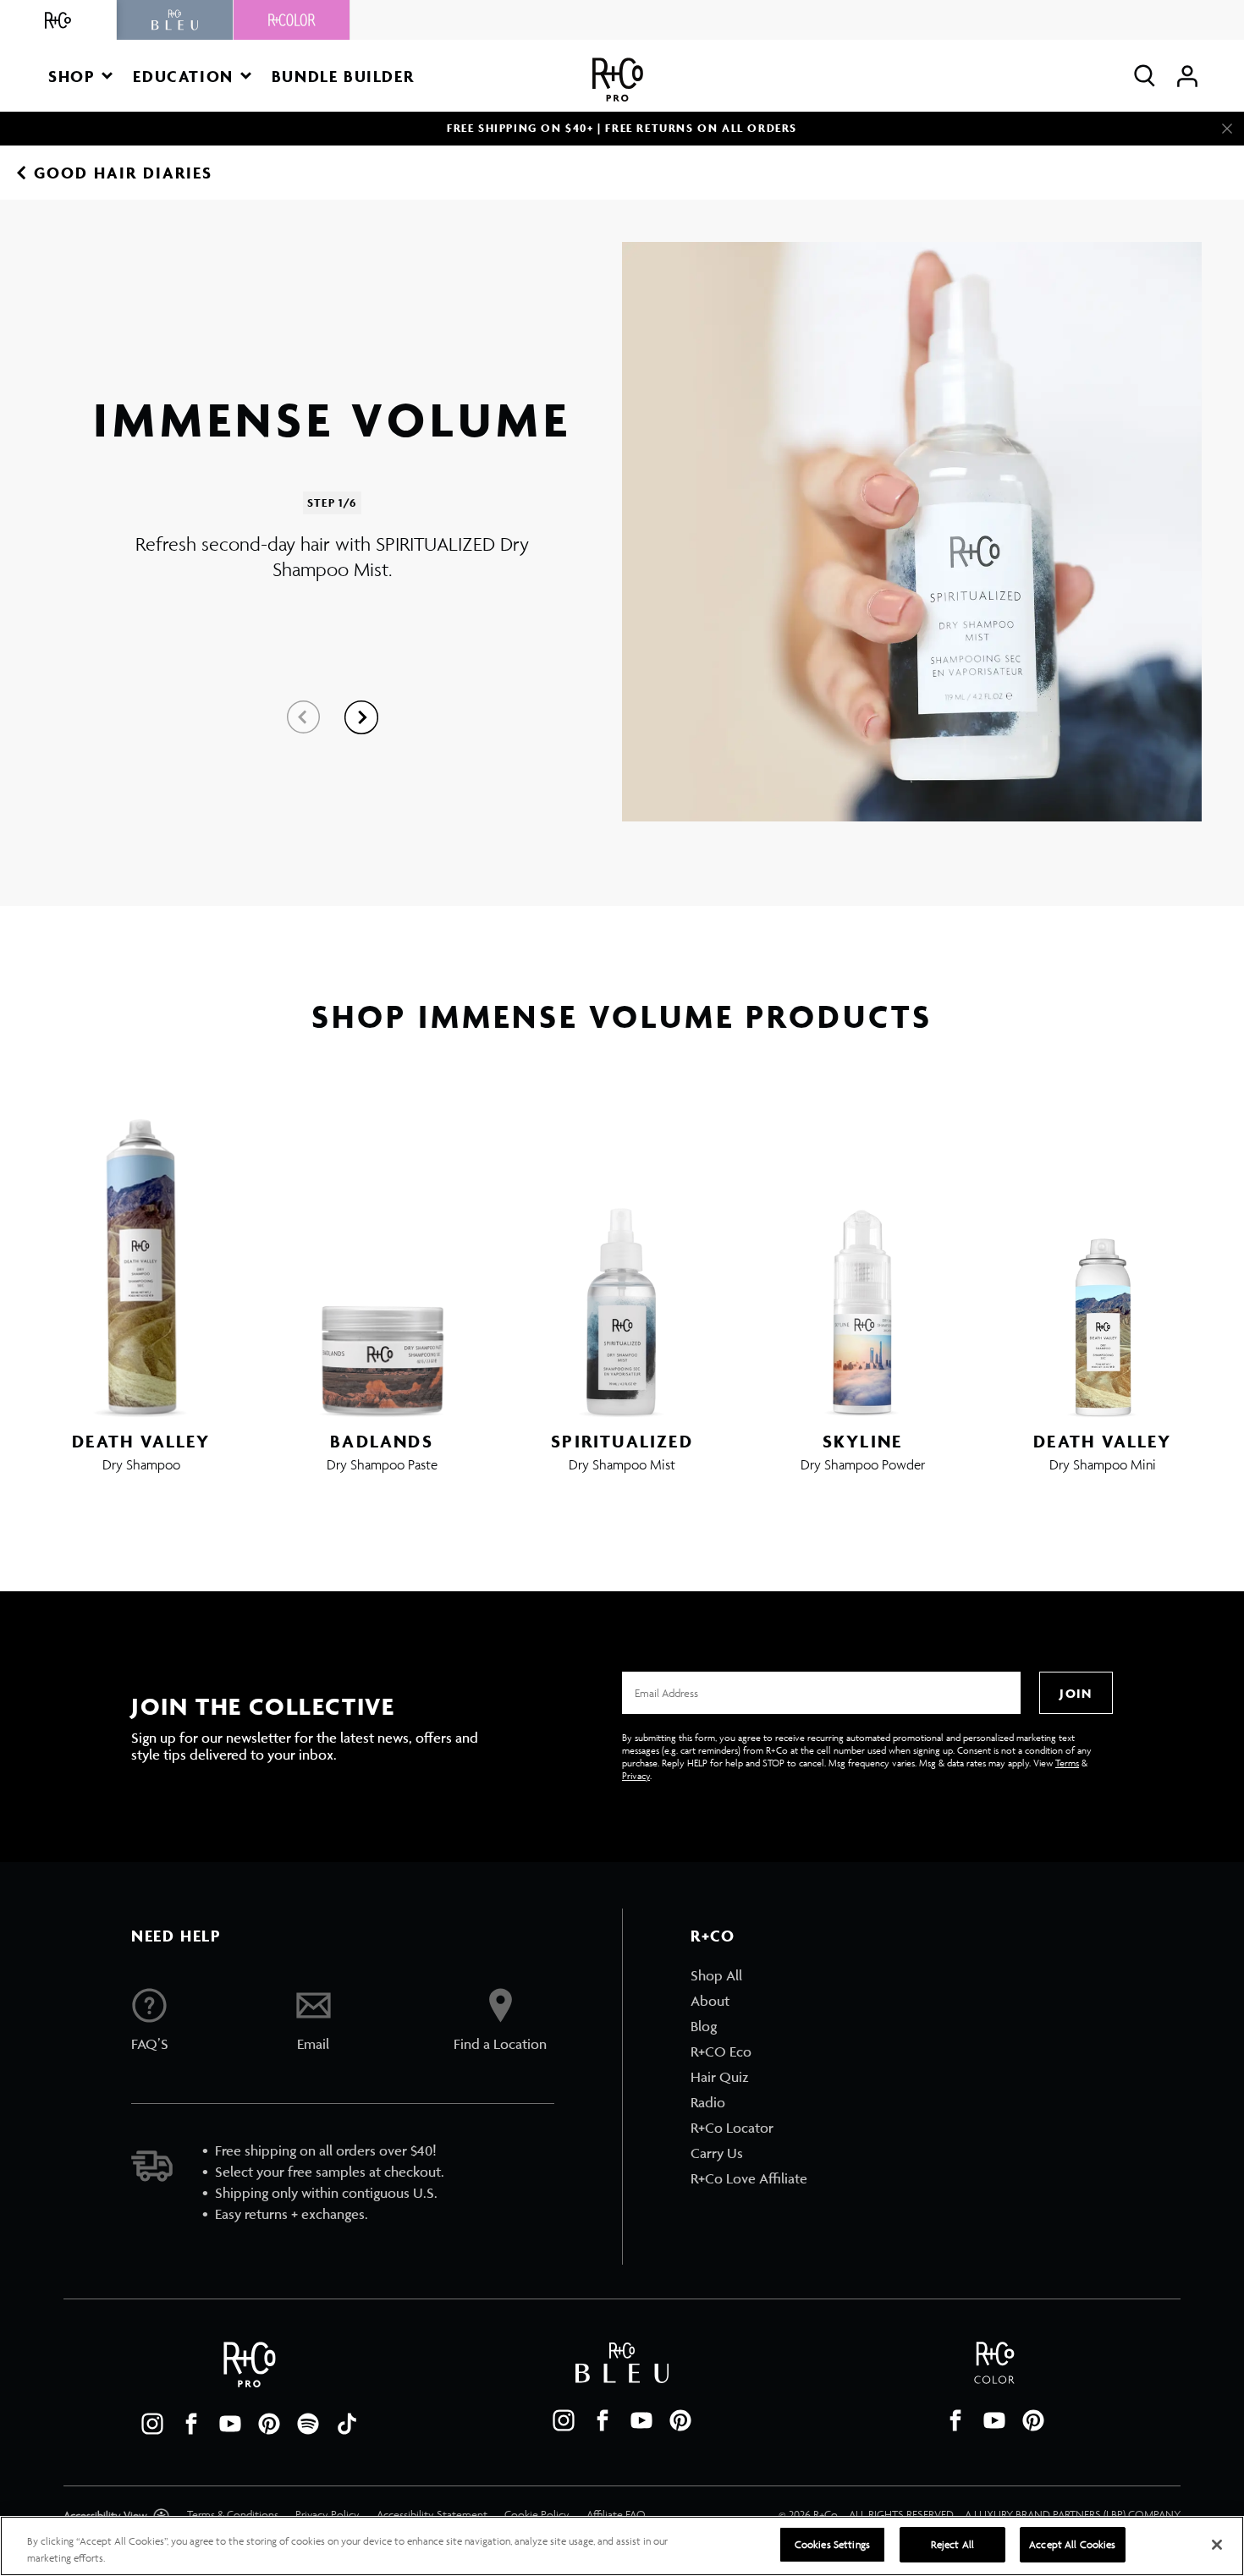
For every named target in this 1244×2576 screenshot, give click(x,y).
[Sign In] (1187, 76)
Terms (1067, 1763)
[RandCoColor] (292, 20)
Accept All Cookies (1072, 2544)
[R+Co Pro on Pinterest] (269, 2424)
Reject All (952, 2544)
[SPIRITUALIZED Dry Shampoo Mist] (622, 1255)
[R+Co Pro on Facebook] (191, 2424)
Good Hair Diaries (123, 173)
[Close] (1227, 129)
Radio (708, 2102)
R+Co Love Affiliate (749, 2178)
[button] (80, 76)
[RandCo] (58, 20)
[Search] (1145, 76)
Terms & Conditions (233, 2515)
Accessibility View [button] (107, 2516)
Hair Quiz (720, 2077)
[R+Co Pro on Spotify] (308, 2424)
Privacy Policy (328, 2515)
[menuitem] (749, 1975)
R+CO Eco (721, 2051)
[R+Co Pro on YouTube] (230, 2424)
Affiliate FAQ (616, 2515)
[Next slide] (361, 717)
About (710, 2001)
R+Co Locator (732, 2128)
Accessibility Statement (432, 2515)
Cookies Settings (832, 2544)
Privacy (636, 1775)
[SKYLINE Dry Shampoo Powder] (862, 1255)
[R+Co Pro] (618, 80)
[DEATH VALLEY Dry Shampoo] (141, 1255)
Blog (704, 2026)
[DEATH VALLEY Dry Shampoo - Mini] (1103, 1255)
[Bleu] (175, 20)
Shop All (716, 1975)
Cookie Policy (537, 2515)
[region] (622, 2546)
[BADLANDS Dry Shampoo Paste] (382, 1255)
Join (1076, 1693)
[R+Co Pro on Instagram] (152, 2424)
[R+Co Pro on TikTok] (347, 2424)
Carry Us (717, 2153)
